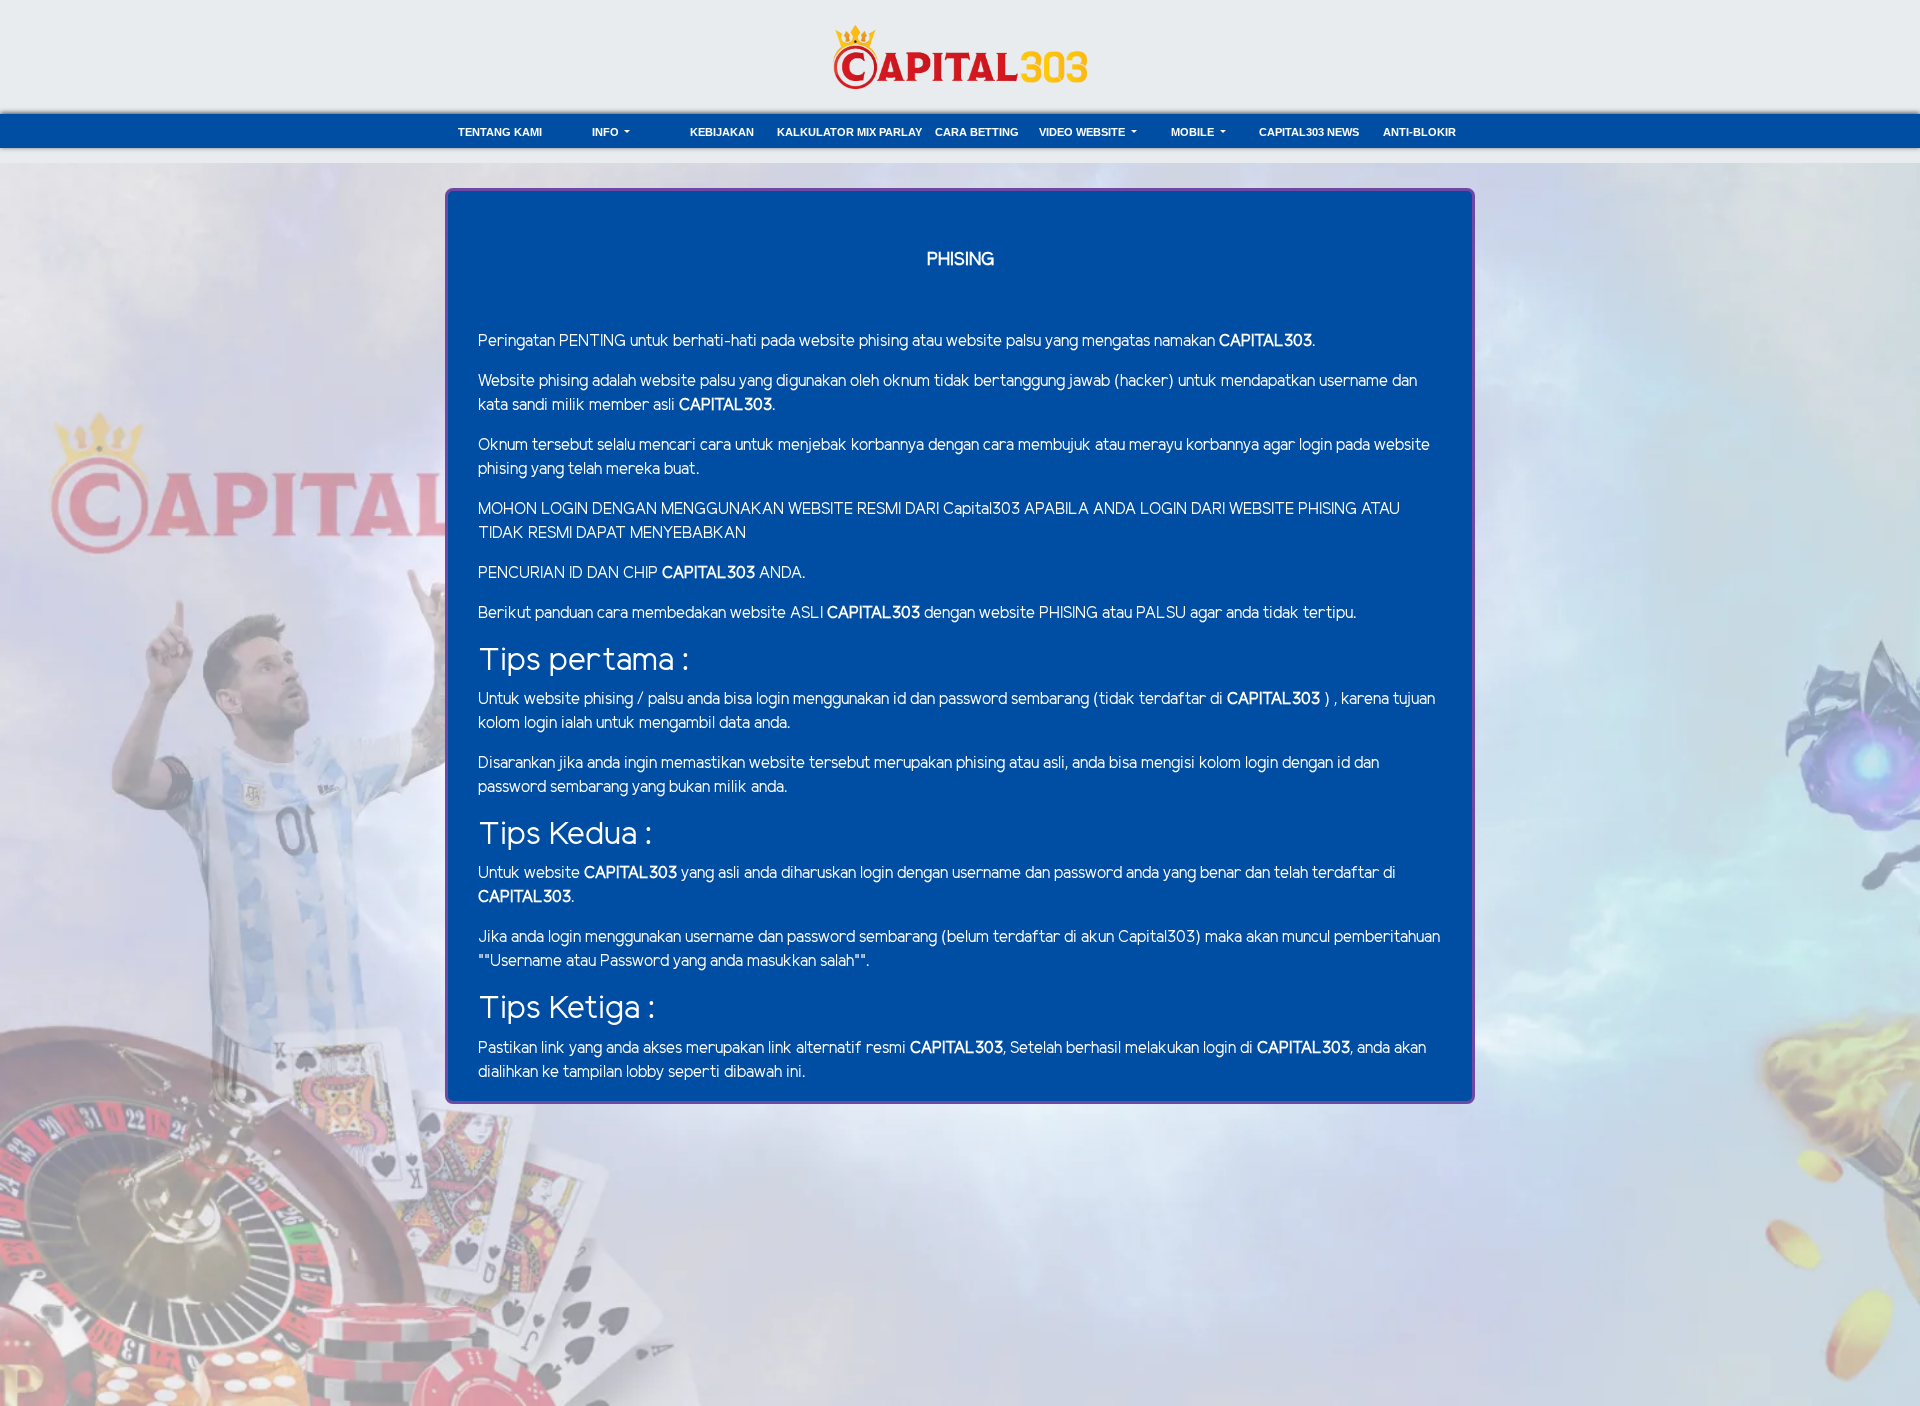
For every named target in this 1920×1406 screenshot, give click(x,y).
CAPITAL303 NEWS (1309, 132)
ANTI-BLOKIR (1419, 132)
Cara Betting (977, 132)
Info (607, 132)
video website (1083, 132)
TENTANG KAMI (500, 132)
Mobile (1194, 132)
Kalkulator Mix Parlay (849, 132)
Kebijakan (722, 132)
